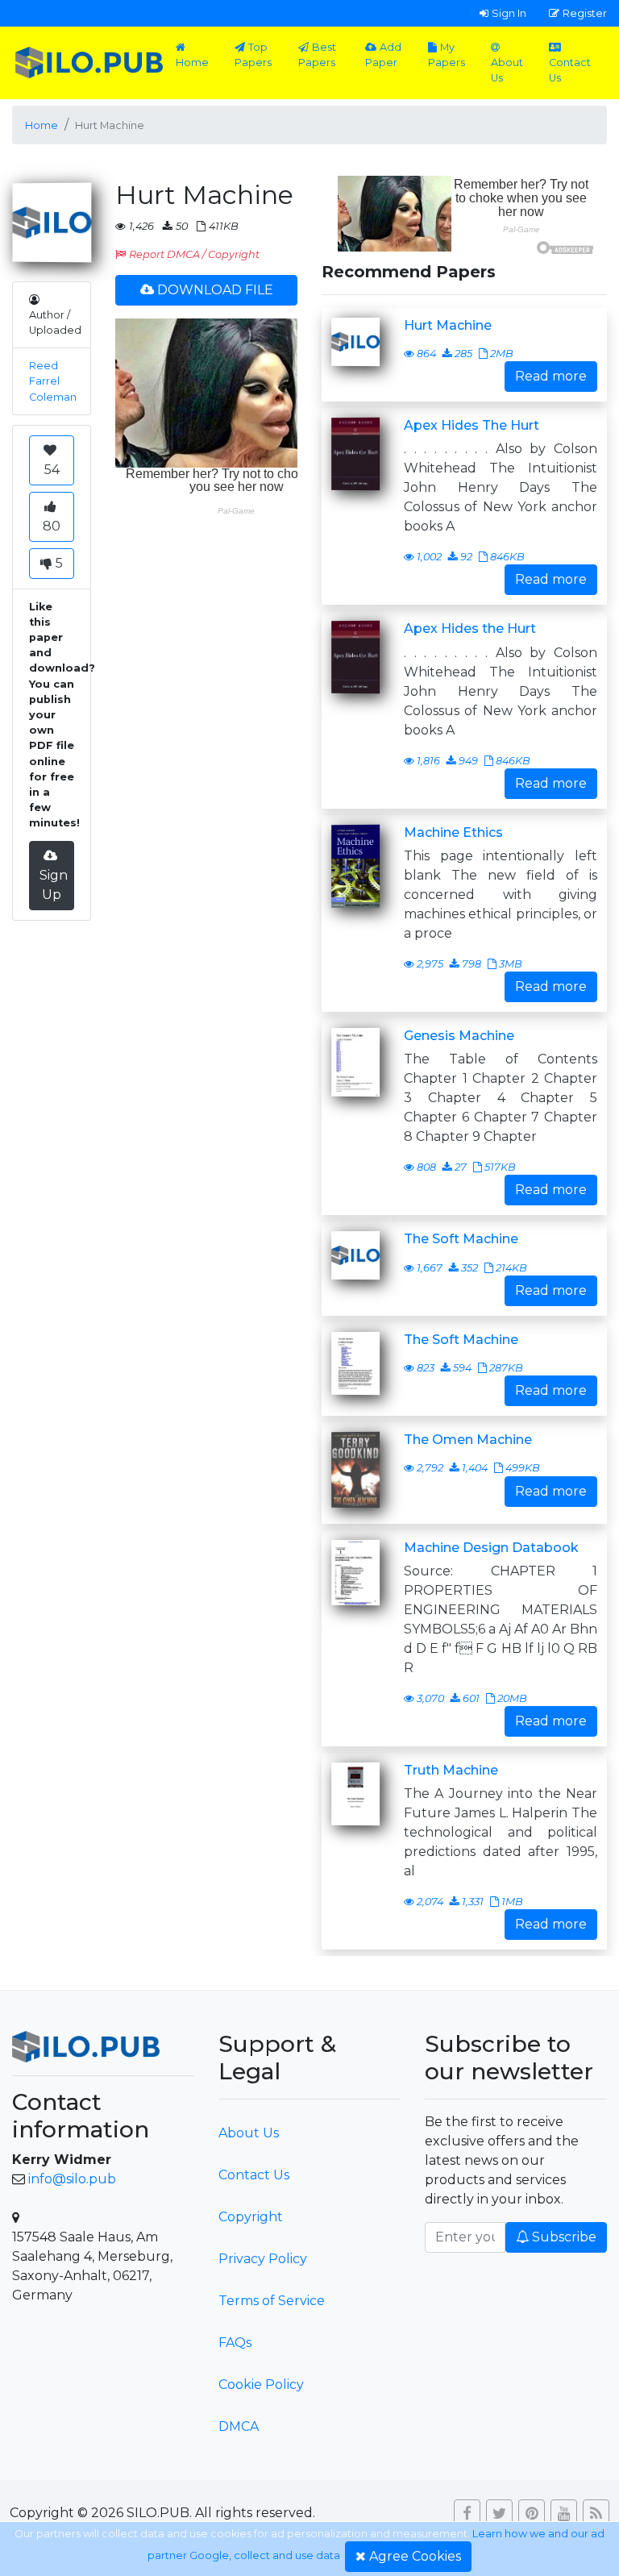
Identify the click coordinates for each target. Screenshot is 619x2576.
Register (585, 13)
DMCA (239, 2426)
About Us (507, 70)
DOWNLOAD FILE (215, 290)
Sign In (509, 13)
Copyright (251, 2217)
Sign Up (54, 885)
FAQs (235, 2343)
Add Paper (383, 55)
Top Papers (253, 55)
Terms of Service (272, 2301)
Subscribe (564, 2237)
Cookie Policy (261, 2385)
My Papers (447, 55)
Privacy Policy (263, 2259)
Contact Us (570, 70)
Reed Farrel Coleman (53, 381)
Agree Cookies (415, 2556)
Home (192, 62)
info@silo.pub (72, 2179)
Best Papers (317, 55)
